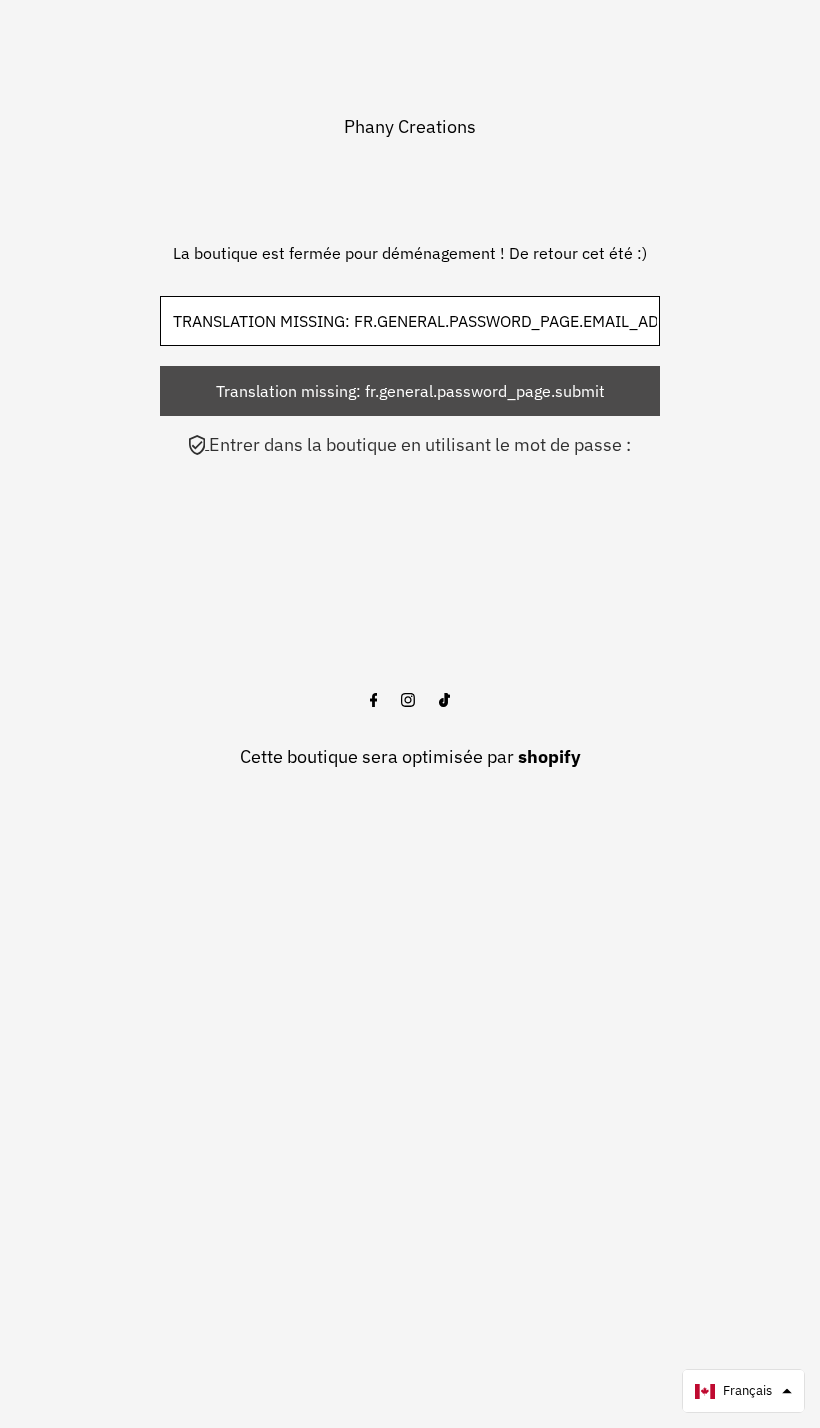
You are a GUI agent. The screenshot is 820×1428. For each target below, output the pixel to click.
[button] (743, 1391)
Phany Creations (410, 126)
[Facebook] (374, 701)
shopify (549, 756)
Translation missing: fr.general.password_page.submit (410, 391)
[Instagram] (408, 701)
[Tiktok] (444, 701)
